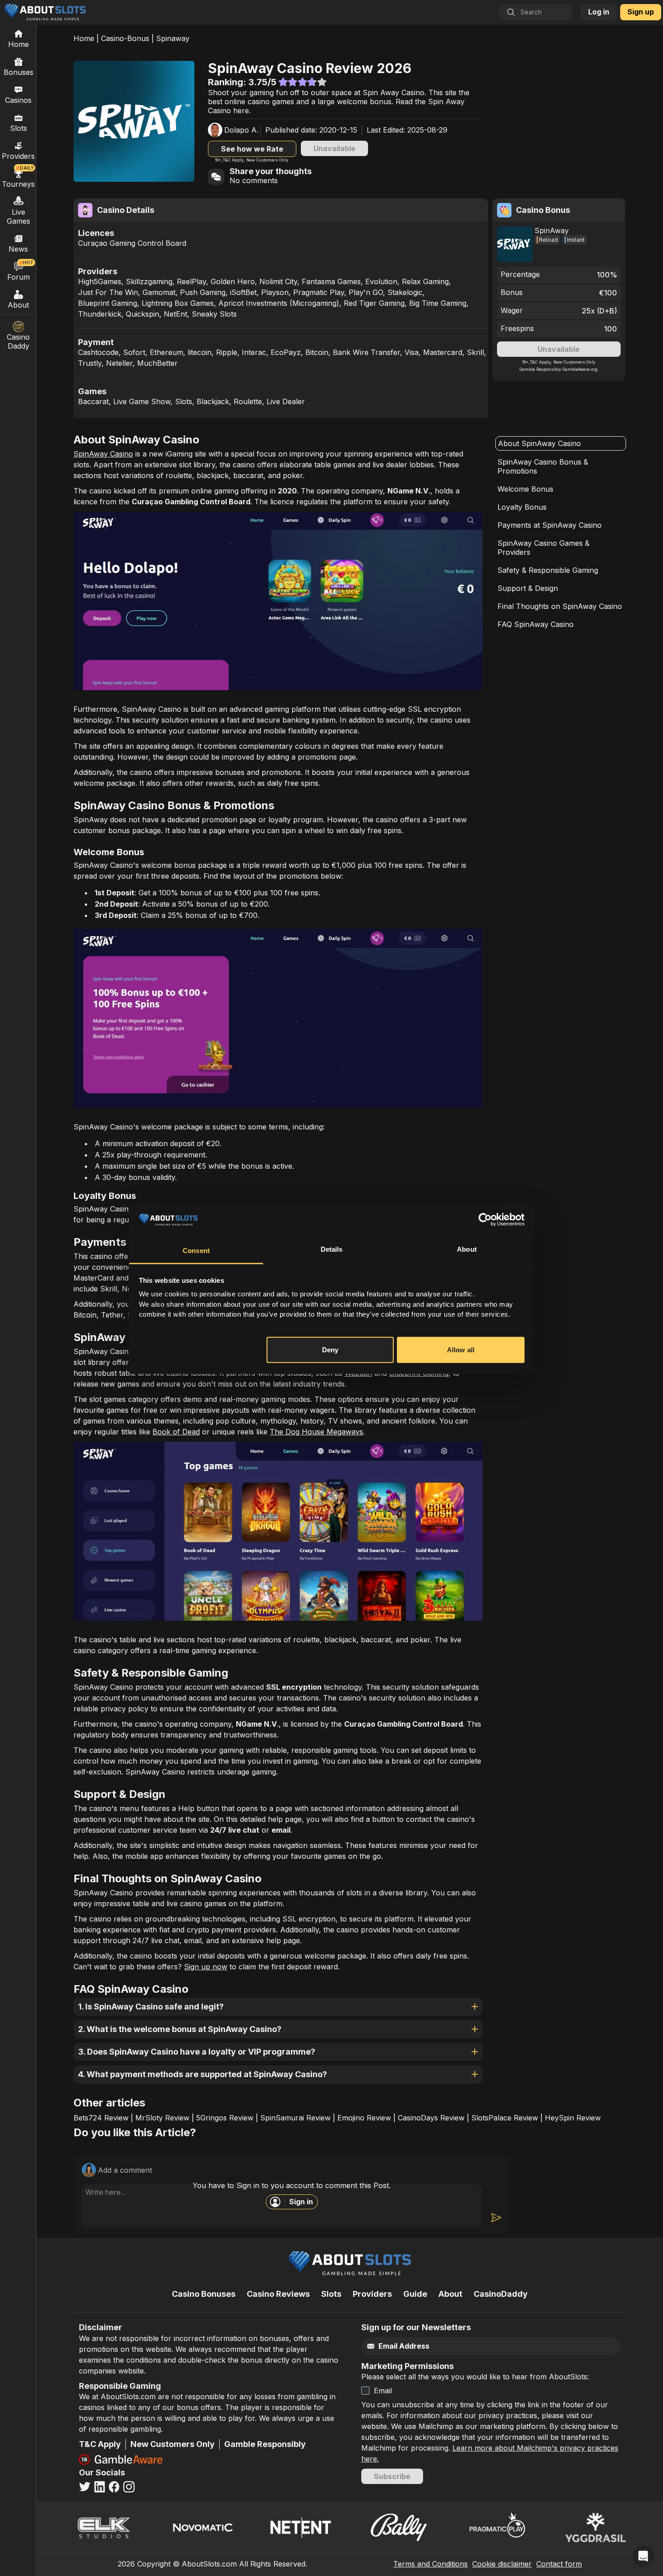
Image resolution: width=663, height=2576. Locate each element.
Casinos (18, 100)
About (18, 305)
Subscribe (392, 2476)
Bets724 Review (101, 2118)
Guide (415, 2294)
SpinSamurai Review (295, 2118)
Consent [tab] (196, 1251)
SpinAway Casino (103, 454)
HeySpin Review (573, 2118)
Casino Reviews (278, 2294)
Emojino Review (364, 2118)
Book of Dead (176, 1432)
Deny (330, 1350)
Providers (372, 2294)
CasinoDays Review (431, 2118)
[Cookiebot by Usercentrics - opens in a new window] (485, 1220)
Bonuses (18, 72)
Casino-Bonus (125, 38)
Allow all (461, 1350)
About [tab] (467, 1249)
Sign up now (206, 1967)
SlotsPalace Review (505, 2118)
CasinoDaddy (501, 2294)
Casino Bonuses (204, 2294)
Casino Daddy (18, 341)
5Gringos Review (225, 2118)
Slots (18, 128)
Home (84, 38)
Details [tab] (332, 1249)
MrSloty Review (162, 2118)
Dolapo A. (241, 130)
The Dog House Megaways (316, 1432)
